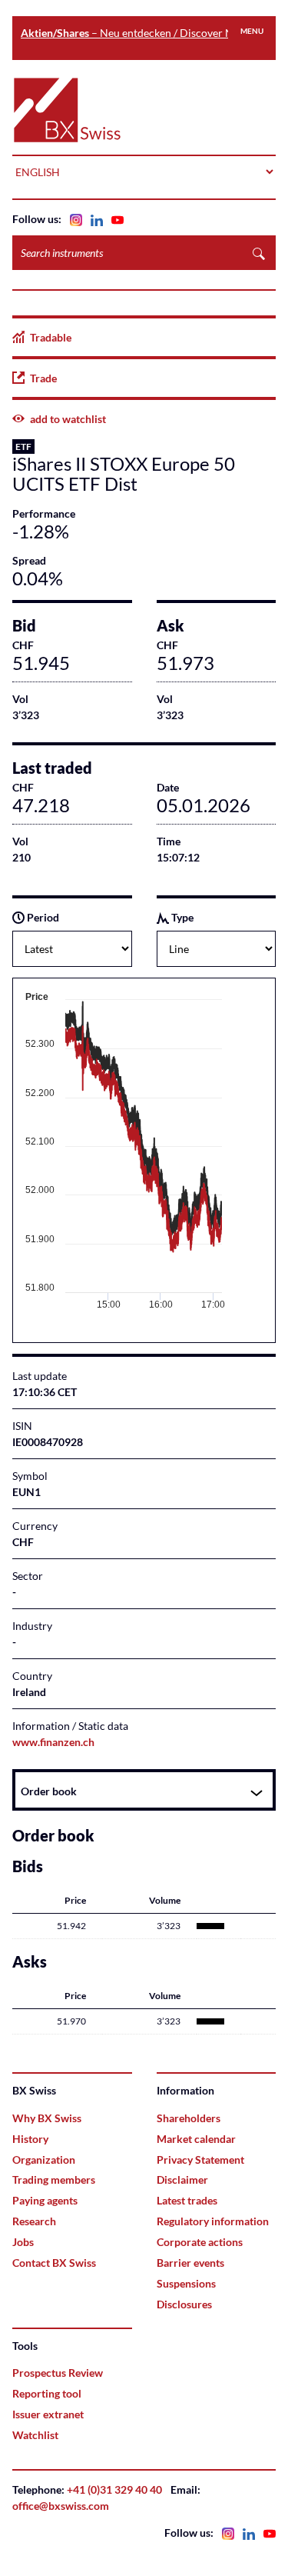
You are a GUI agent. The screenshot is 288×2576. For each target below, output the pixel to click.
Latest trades (187, 2200)
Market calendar (196, 2139)
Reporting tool (47, 2393)
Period (42, 917)
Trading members (54, 2179)
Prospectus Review (58, 2373)
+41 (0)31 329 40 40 (114, 2489)
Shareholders (189, 2118)
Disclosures (184, 2304)
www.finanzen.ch (53, 1742)
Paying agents (45, 2200)
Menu (252, 31)
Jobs (23, 2242)
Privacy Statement (200, 2159)
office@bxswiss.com (61, 2506)
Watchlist (35, 2435)
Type (181, 917)
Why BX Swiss (47, 2118)
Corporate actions (200, 2242)
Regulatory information (213, 2221)
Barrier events (190, 2263)
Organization (44, 2159)
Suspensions (186, 2283)
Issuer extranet (48, 2414)
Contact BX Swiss (54, 2263)
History (30, 2139)
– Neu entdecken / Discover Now (134, 33)
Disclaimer (182, 2179)
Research (34, 2221)
